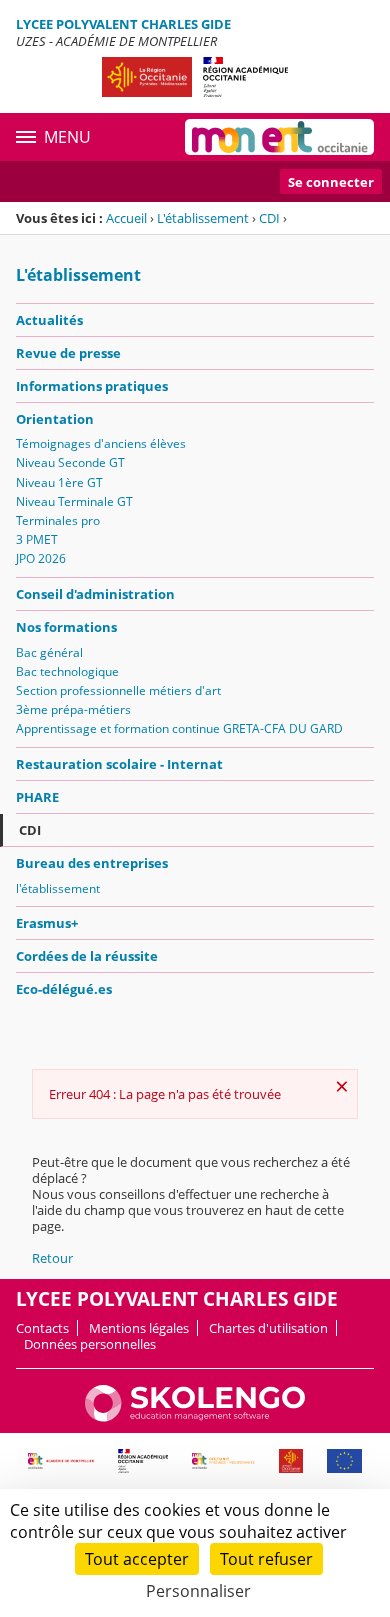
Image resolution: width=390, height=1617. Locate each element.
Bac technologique (67, 671)
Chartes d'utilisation (268, 1328)
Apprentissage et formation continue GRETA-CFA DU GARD (179, 728)
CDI (269, 218)
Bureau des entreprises (92, 863)
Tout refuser (266, 1559)
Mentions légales (139, 1328)
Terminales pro (58, 520)
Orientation (55, 419)
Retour (52, 1258)
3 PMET (37, 539)
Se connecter (331, 182)
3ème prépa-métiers (73, 709)
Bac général (49, 652)
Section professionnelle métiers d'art (118, 690)
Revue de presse (68, 353)
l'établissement (58, 888)
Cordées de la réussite (87, 956)
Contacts (42, 1328)
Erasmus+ (47, 923)
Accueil (126, 218)
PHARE (37, 797)
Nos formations (66, 627)
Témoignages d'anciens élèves (101, 443)
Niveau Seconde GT (70, 462)
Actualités (49, 320)
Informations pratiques (92, 386)
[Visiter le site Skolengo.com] (195, 1417)
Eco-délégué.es (64, 989)
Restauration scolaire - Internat (119, 764)
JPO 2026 (41, 558)
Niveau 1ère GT (59, 482)
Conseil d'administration (95, 594)
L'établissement (203, 218)
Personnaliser (198, 1591)
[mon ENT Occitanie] (279, 137)
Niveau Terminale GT (74, 501)
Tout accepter (137, 1559)
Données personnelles (90, 1344)
